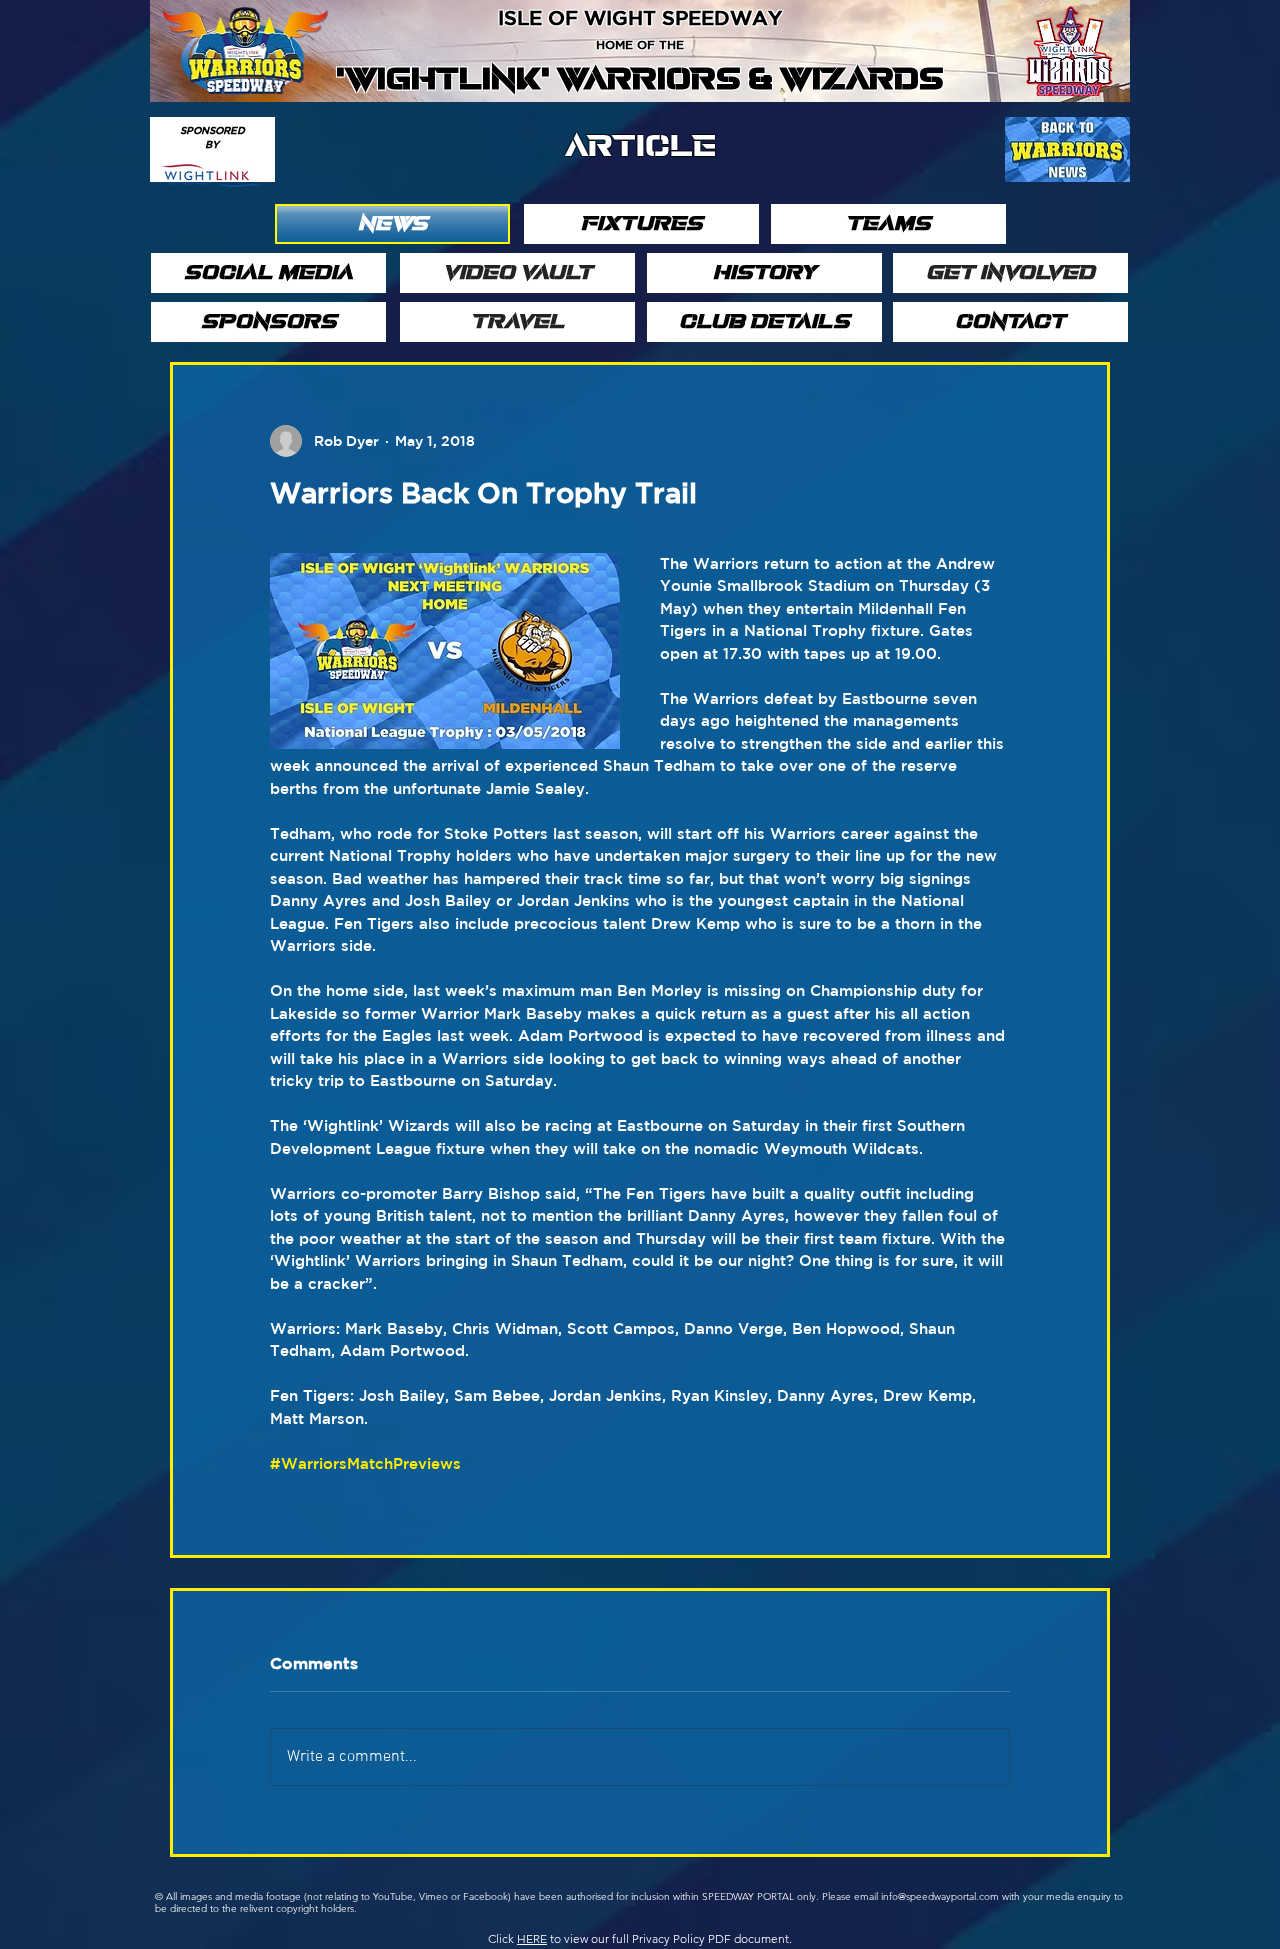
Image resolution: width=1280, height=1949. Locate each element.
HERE (532, 1938)
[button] (392, 224)
